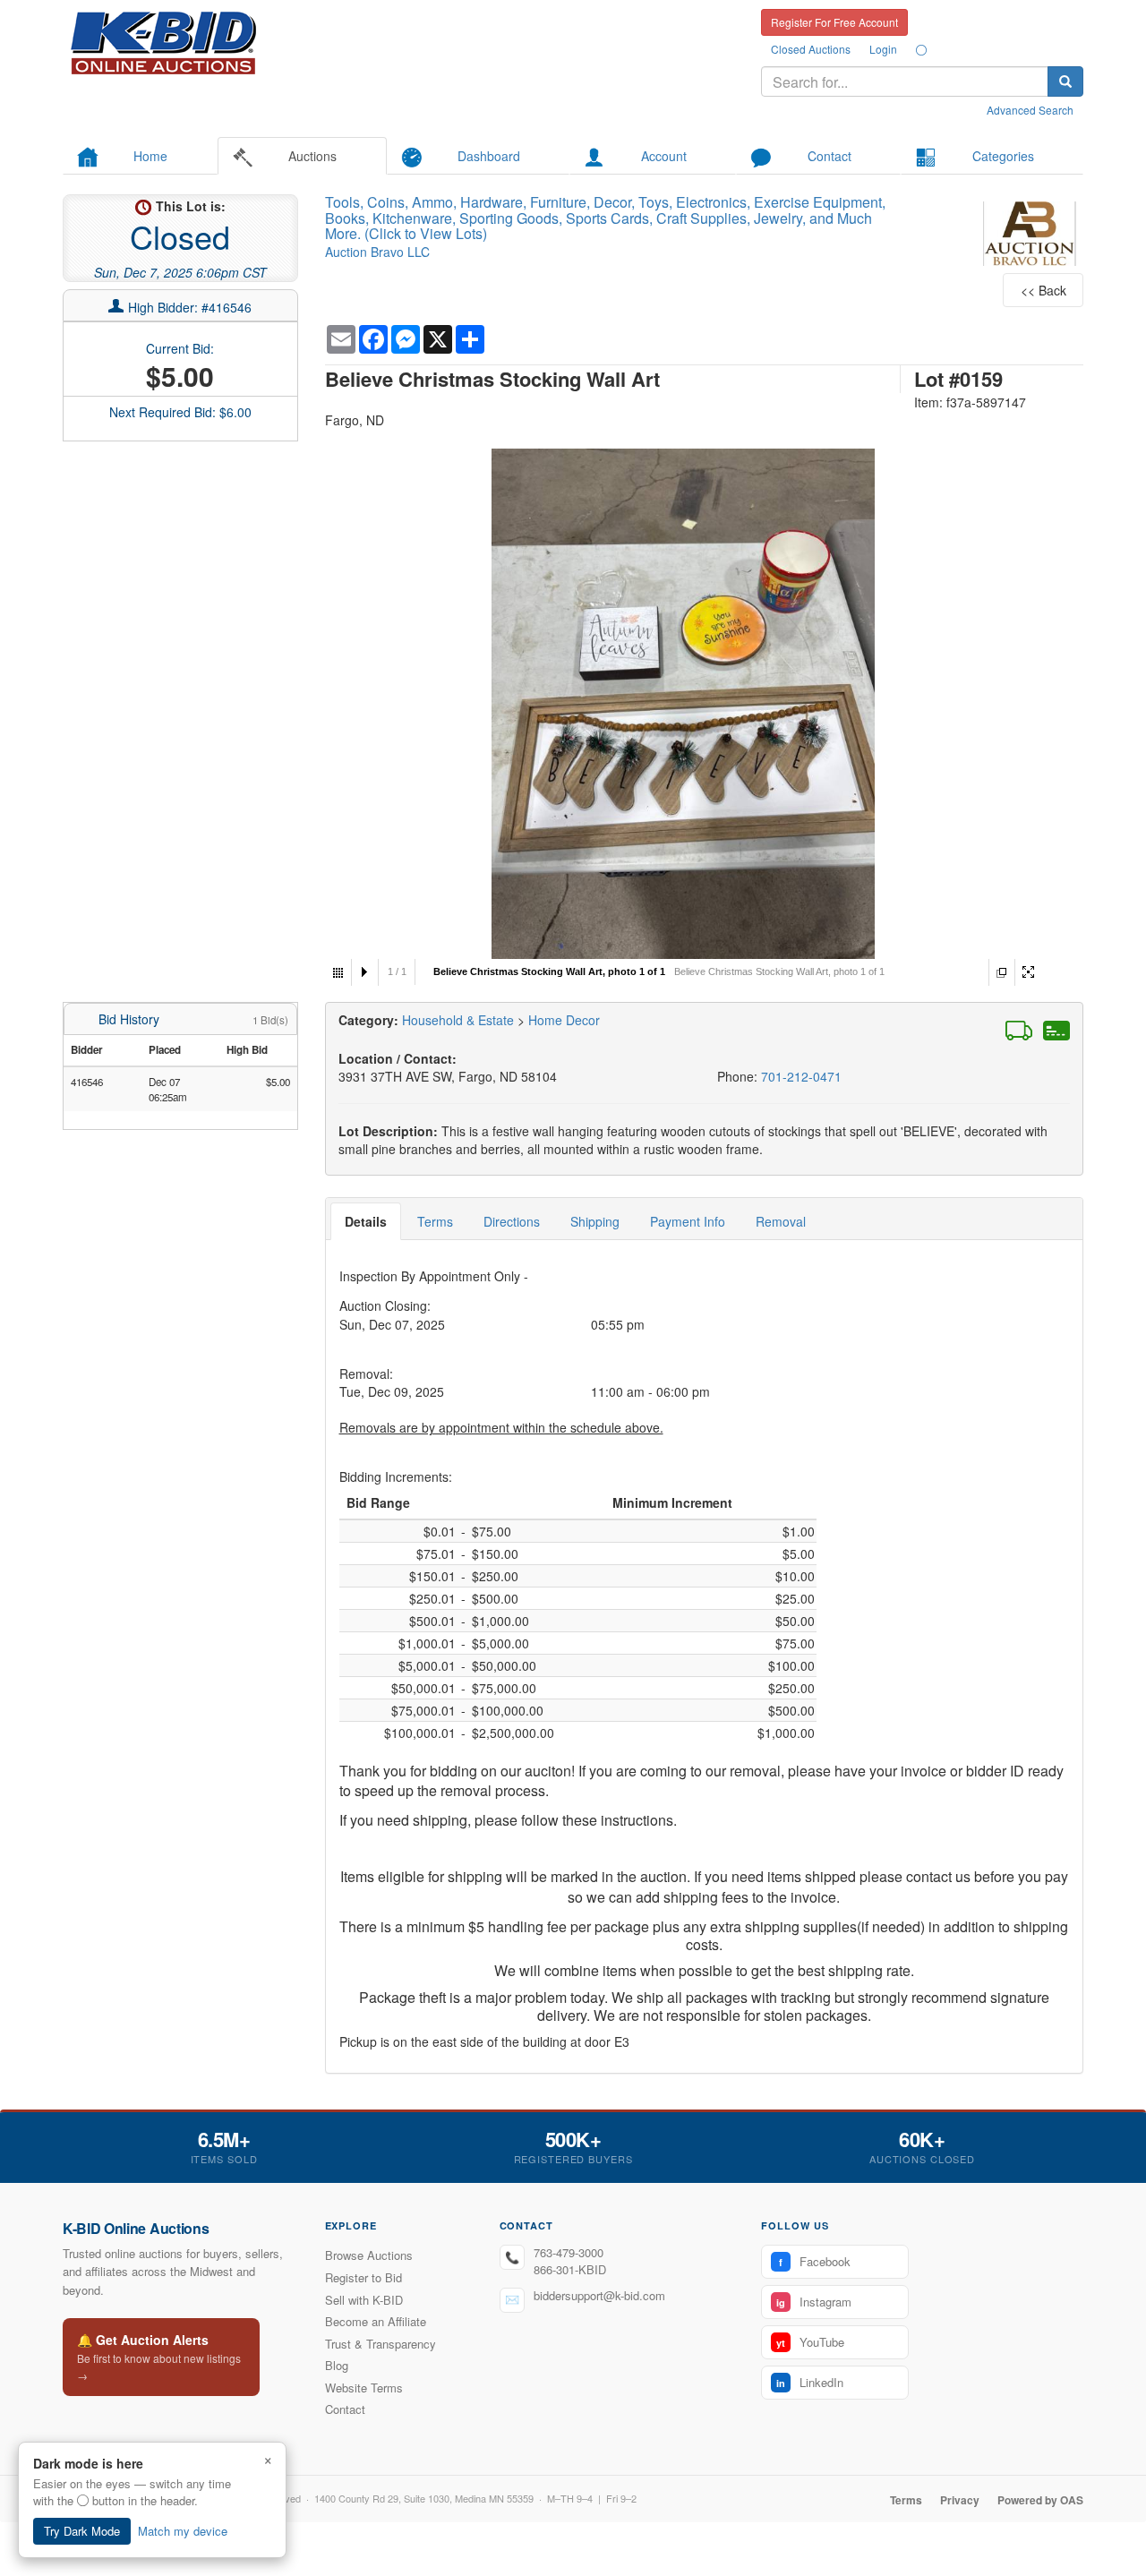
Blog (337, 2365)
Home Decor (564, 1020)
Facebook (815, 2261)
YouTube (810, 2342)
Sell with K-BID (364, 2300)
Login (883, 49)
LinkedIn (810, 2382)
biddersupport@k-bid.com (599, 2295)
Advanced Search (1030, 110)
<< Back (1043, 290)
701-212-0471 (801, 1076)
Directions (512, 1221)
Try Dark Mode (82, 2531)
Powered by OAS (1040, 2500)
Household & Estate (460, 1020)
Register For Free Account (834, 22)
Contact (345, 2409)
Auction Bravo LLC (377, 252)
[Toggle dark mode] (921, 49)
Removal (781, 1221)
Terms (435, 1221)
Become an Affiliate (376, 2321)
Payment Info (688, 1221)
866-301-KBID (570, 2269)
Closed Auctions (811, 49)
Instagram (814, 2302)
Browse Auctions (369, 2255)
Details (366, 1221)
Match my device (183, 2531)
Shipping (595, 1221)
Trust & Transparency (381, 2344)
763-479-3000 (569, 2252)
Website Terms (364, 2388)
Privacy (960, 2500)
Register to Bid (363, 2277)
